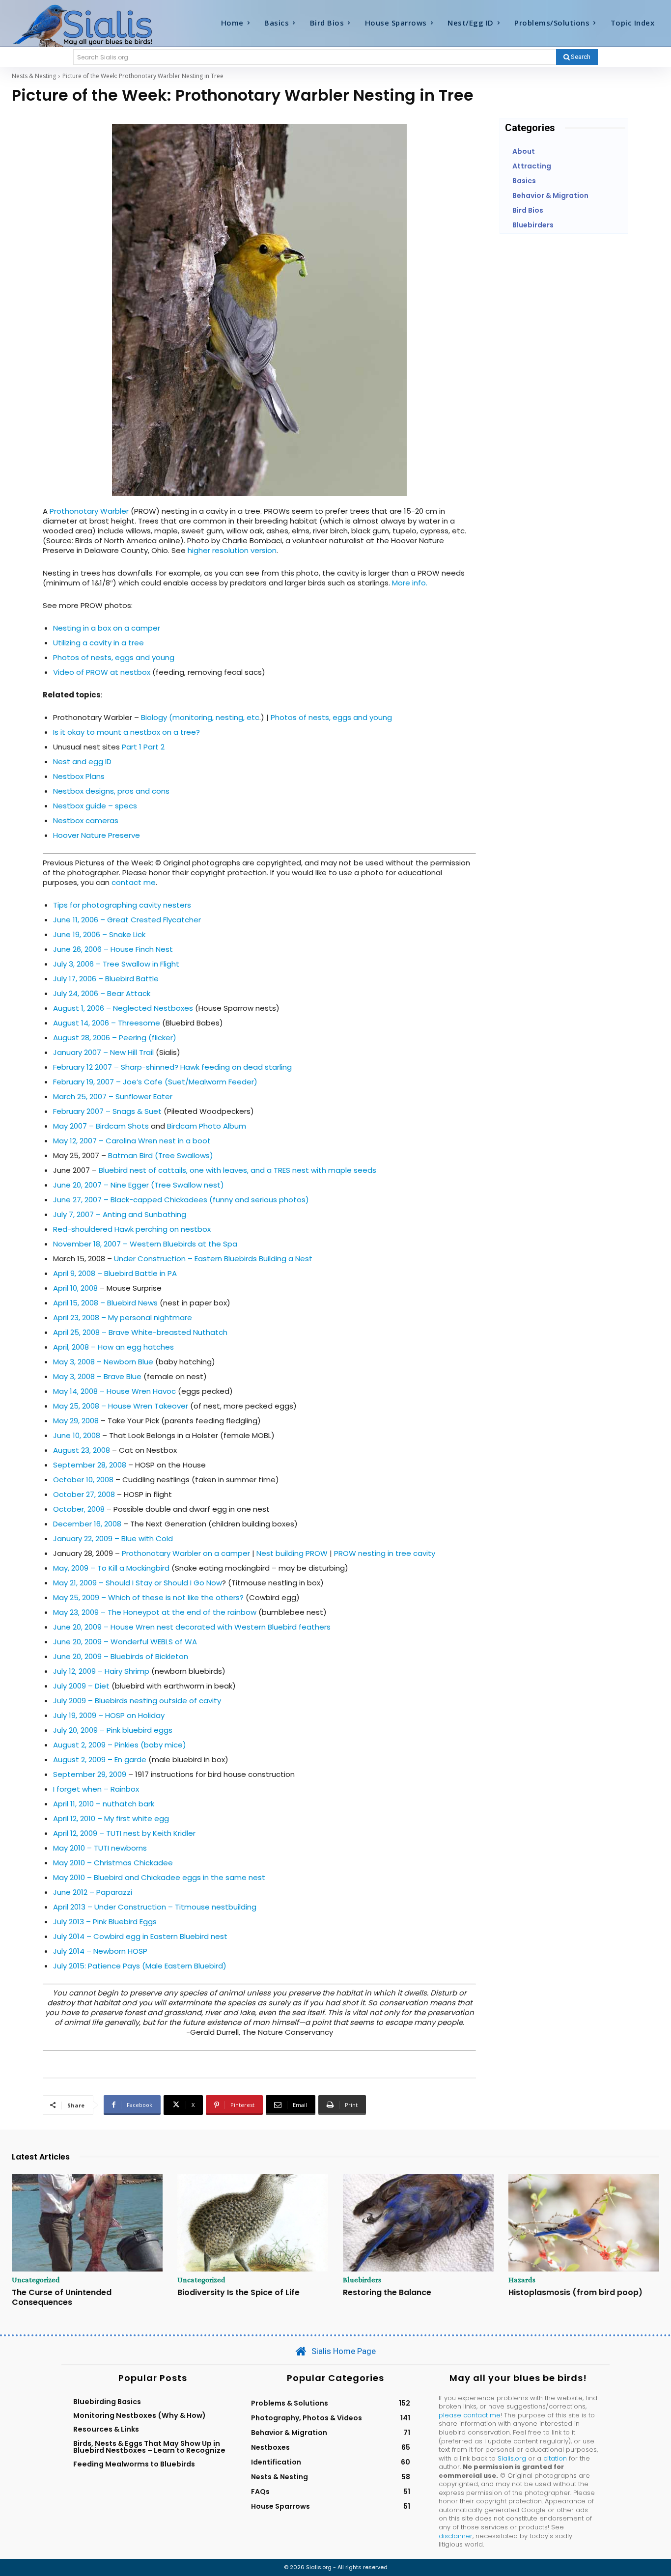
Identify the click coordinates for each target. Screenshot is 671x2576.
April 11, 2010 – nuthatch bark (104, 1804)
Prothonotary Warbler (89, 511)
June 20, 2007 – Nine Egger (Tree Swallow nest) (139, 1185)
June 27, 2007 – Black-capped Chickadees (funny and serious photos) (181, 1200)
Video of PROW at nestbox (102, 672)
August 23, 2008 (82, 1450)
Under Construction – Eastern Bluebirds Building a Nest (213, 1259)
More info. (410, 583)
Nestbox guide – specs (95, 806)
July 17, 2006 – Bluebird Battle (106, 979)
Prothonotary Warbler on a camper (186, 1553)
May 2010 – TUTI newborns (100, 1848)
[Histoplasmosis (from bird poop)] (584, 2223)
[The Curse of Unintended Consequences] (87, 2223)
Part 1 (132, 747)
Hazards (522, 2280)
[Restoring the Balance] (418, 2223)
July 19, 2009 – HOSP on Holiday (109, 1715)
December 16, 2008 (87, 1524)
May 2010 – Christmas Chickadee (113, 1863)
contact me (134, 882)
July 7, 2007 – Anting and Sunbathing (120, 1214)
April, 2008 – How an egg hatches (113, 1347)
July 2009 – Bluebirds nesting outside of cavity (137, 1701)
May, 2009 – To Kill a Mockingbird (111, 1568)
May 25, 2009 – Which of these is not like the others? (148, 1597)
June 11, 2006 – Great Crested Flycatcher (127, 920)
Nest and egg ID (82, 762)
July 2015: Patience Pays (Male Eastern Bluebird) (140, 1966)
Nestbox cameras (86, 820)
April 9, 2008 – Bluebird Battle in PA (115, 1273)
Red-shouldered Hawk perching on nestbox (132, 1229)
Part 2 (154, 747)
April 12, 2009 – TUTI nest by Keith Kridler (124, 1833)
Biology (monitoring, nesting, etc (200, 717)
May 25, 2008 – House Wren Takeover (121, 1406)
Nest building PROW (292, 1553)
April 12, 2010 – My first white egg (111, 1818)
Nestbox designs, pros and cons (111, 791)
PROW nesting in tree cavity (385, 1553)
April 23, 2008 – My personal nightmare (123, 1317)
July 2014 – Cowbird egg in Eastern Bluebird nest (140, 1936)
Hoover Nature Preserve (97, 835)
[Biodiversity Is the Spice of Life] (253, 2223)
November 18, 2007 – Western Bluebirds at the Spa (145, 1244)
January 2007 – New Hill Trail (103, 1052)
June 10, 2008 (77, 1435)
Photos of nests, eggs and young (114, 657)
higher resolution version (232, 550)
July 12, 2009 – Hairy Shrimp (101, 1671)
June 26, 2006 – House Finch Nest (113, 949)
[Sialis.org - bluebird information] (93, 25)
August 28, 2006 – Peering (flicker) (115, 1038)
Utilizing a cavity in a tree (98, 643)
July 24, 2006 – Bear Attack (102, 993)
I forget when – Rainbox (96, 1789)
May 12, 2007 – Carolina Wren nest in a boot (132, 1141)
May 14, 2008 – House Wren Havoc (114, 1391)
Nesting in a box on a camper (107, 628)
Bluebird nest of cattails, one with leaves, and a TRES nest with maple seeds (238, 1170)
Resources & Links (106, 2429)
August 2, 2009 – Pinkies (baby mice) (120, 1745)
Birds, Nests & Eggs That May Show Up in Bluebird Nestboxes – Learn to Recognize (149, 2447)
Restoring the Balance (387, 2292)
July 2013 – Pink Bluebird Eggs (105, 1922)
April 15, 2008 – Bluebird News (105, 1303)
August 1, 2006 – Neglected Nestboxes (123, 1008)
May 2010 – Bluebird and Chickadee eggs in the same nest (159, 1877)
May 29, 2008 (76, 1421)
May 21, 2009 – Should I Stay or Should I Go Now (138, 1583)
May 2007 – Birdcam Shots (101, 1126)
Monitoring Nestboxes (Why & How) (140, 2415)
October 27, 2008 (84, 1494)
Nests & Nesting (34, 76)
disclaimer (456, 2536)
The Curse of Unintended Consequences (62, 2297)
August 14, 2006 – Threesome (107, 1023)
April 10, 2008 (75, 1288)
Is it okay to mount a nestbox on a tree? (126, 732)
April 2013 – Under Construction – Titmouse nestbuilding (155, 1907)
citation (555, 2458)
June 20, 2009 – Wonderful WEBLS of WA (125, 1642)
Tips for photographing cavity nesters (122, 905)
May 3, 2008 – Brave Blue (97, 1376)
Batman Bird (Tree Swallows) (161, 1155)
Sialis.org (512, 2458)
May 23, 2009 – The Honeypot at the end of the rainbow (156, 1612)
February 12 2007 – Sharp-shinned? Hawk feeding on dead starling (172, 1067)
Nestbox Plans (79, 776)
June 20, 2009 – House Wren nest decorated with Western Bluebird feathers (192, 1627)
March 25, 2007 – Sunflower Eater (113, 1096)
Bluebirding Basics (107, 2402)
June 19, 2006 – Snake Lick (99, 934)
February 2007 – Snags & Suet (107, 1111)
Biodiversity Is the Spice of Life (238, 2292)
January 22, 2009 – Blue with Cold (113, 1538)
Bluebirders (362, 2280)
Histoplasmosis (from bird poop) (575, 2292)
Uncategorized (36, 2280)
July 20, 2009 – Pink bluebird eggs (113, 1730)
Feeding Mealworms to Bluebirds (134, 2464)
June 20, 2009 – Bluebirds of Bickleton (121, 1656)
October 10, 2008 (83, 1480)
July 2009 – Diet (81, 1686)
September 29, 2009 (90, 1774)
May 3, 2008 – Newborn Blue (103, 1362)
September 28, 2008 (90, 1465)
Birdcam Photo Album (207, 1126)
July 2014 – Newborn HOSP (100, 1951)
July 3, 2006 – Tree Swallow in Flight (116, 964)
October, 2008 (79, 1509)
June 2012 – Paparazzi (93, 1892)
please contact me (470, 2415)
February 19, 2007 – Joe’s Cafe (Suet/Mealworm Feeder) (155, 1082)
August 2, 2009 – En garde (100, 1759)
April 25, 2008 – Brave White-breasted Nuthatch (140, 1332)
